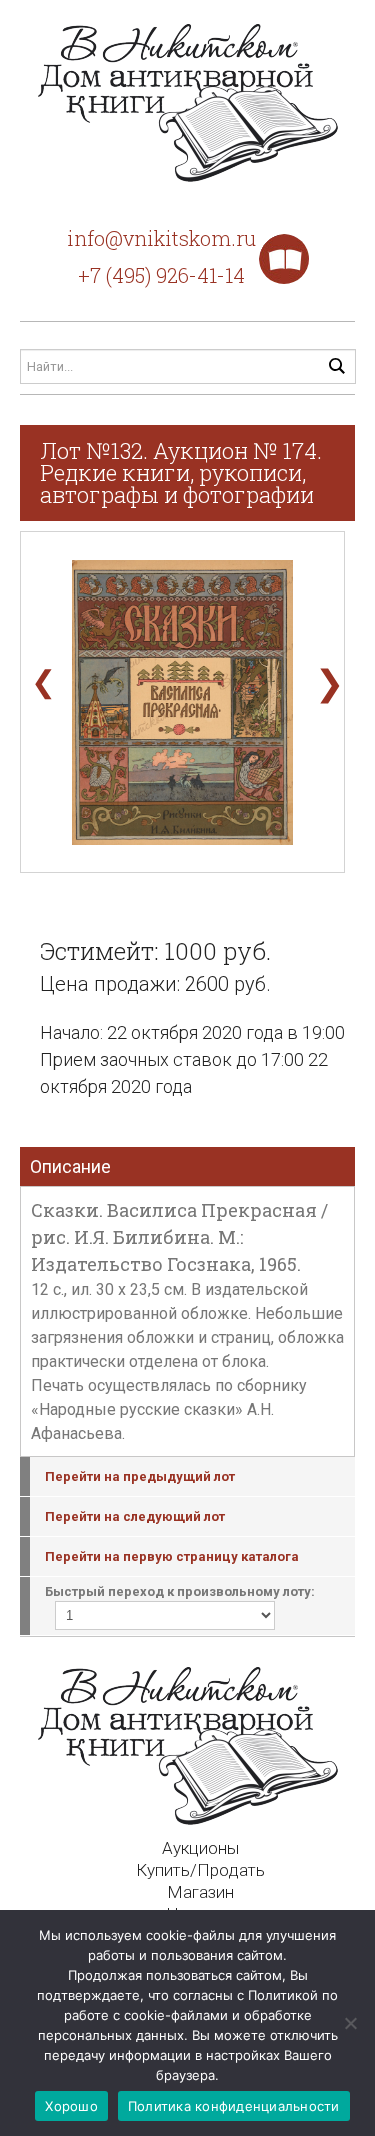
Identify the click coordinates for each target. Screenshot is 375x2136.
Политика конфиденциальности (234, 2106)
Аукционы (200, 1848)
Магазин (200, 1892)
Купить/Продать (200, 1870)
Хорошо (71, 2106)
